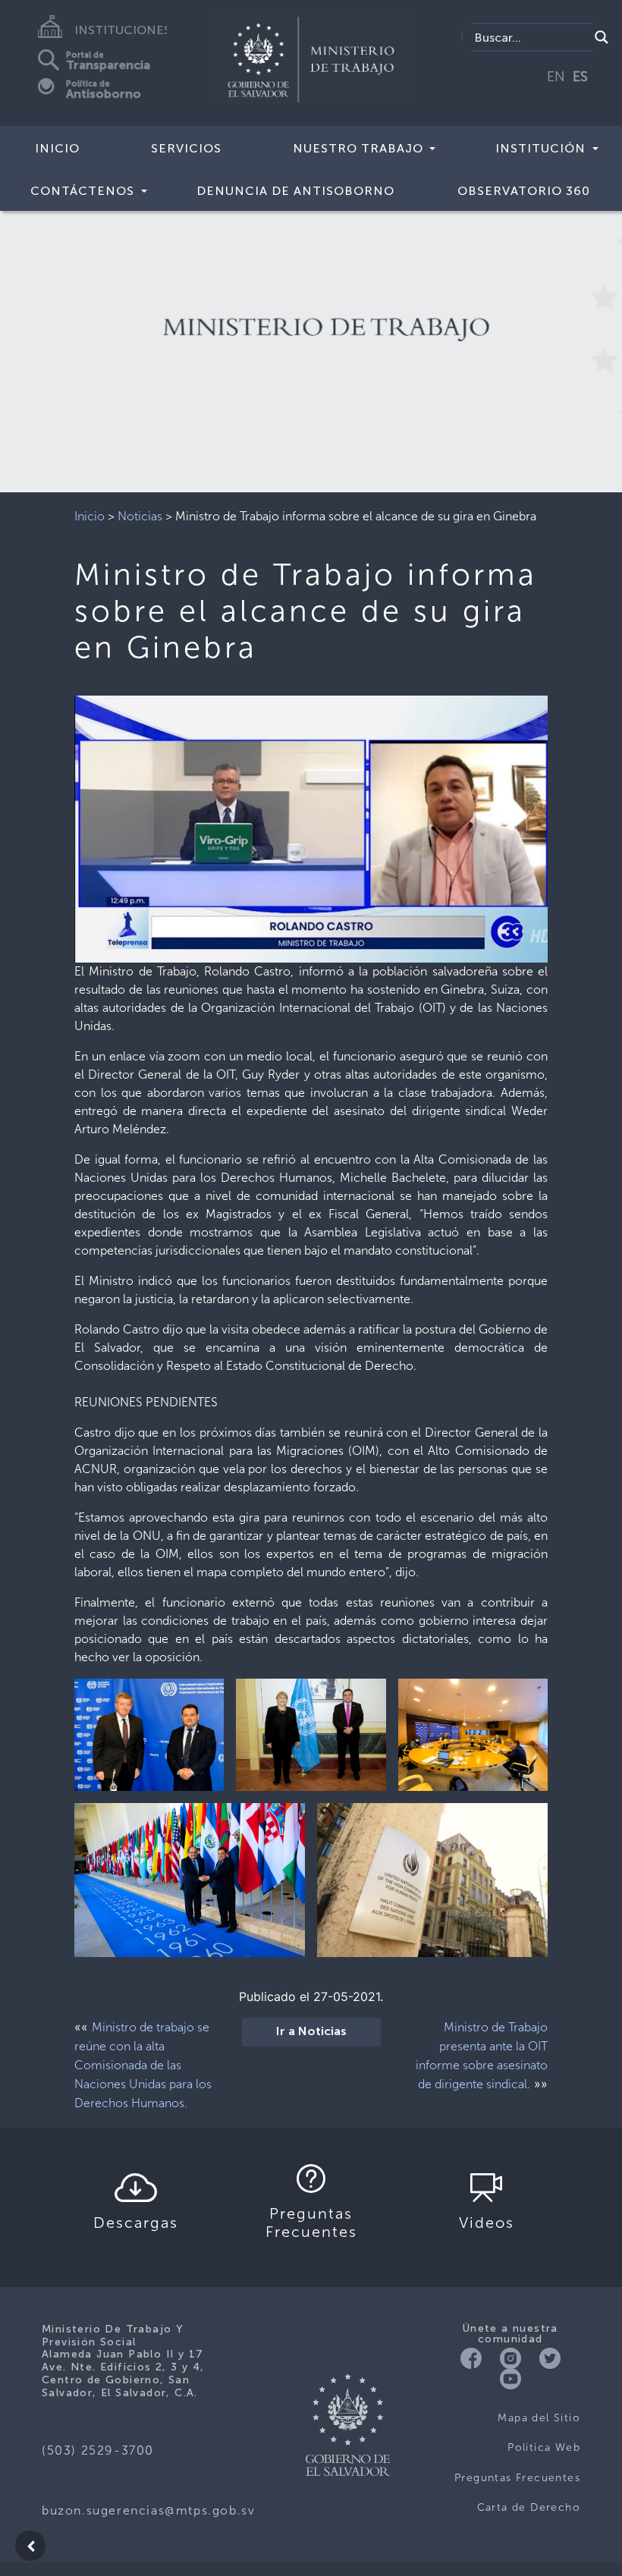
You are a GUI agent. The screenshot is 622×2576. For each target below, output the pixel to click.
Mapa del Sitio (539, 2418)
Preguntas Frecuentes (517, 2478)
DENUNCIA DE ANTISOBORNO (295, 191)
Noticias (140, 516)
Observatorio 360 (524, 191)
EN (556, 77)
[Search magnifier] (602, 37)
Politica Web (544, 2447)
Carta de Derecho (529, 2507)
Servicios (186, 148)
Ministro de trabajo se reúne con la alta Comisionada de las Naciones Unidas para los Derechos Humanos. (143, 2065)
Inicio (57, 148)
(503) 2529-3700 (98, 2450)
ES (580, 77)
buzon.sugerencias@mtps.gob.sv (148, 2510)
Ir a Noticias (311, 2032)
